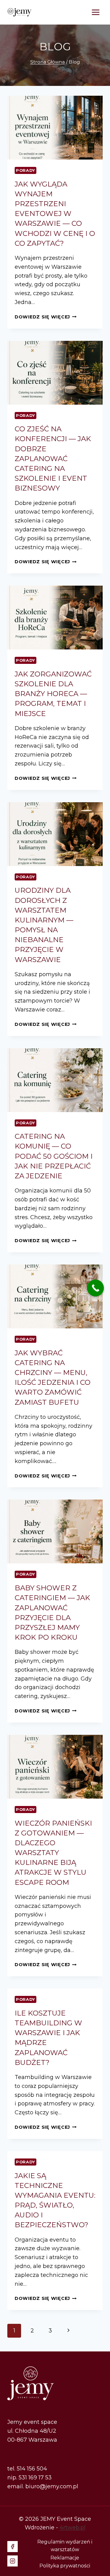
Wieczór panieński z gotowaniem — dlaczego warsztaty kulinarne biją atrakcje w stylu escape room (53, 1853)
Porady (26, 170)
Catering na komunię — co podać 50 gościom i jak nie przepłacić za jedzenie (54, 1156)
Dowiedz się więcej (46, 317)
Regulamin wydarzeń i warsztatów (65, 2546)
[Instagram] (13, 2561)
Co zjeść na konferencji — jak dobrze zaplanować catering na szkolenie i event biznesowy (53, 458)
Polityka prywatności (65, 2566)
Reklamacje (65, 2558)
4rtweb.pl (73, 2528)
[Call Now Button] (95, 1288)
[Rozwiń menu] (95, 12)
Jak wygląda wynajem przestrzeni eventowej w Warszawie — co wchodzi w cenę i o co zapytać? (55, 214)
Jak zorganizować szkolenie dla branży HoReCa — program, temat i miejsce (53, 694)
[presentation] (55, 128)
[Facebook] (13, 2547)
